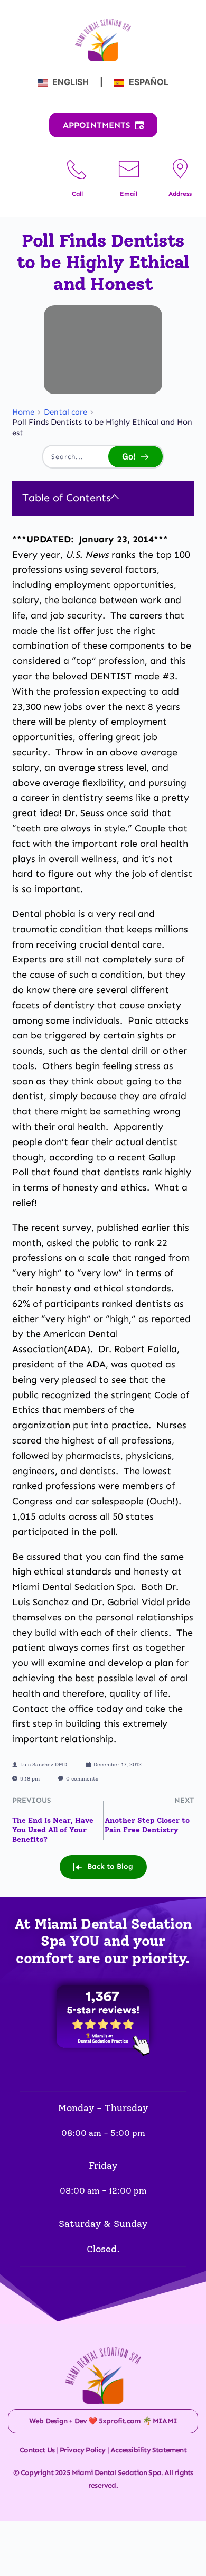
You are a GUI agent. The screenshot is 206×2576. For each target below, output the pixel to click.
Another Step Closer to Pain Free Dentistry (147, 1825)
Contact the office (53, 1709)
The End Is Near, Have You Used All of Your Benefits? (53, 1830)
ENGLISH (71, 82)
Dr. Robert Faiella (138, 1349)
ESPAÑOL (148, 82)
